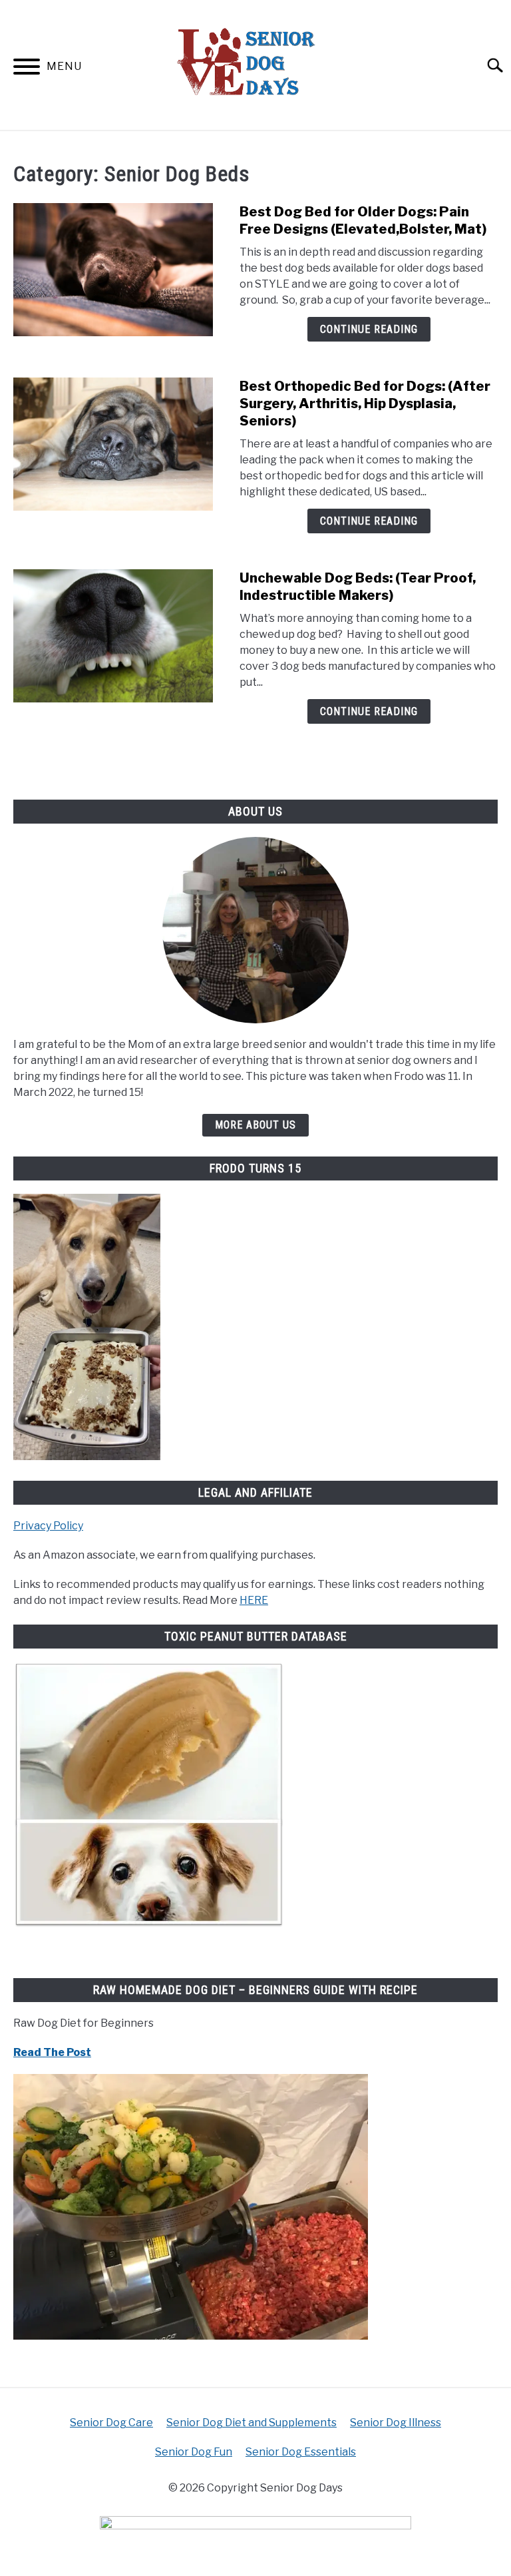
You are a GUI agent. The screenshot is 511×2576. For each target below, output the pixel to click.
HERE (254, 1600)
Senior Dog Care (111, 2423)
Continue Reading (369, 329)
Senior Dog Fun (194, 2452)
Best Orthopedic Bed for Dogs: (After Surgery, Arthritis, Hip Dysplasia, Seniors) (365, 403)
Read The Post (52, 2052)
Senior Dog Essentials (301, 2452)
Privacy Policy (48, 1526)
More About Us (255, 1125)
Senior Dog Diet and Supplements (252, 2423)
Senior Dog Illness (396, 2423)
